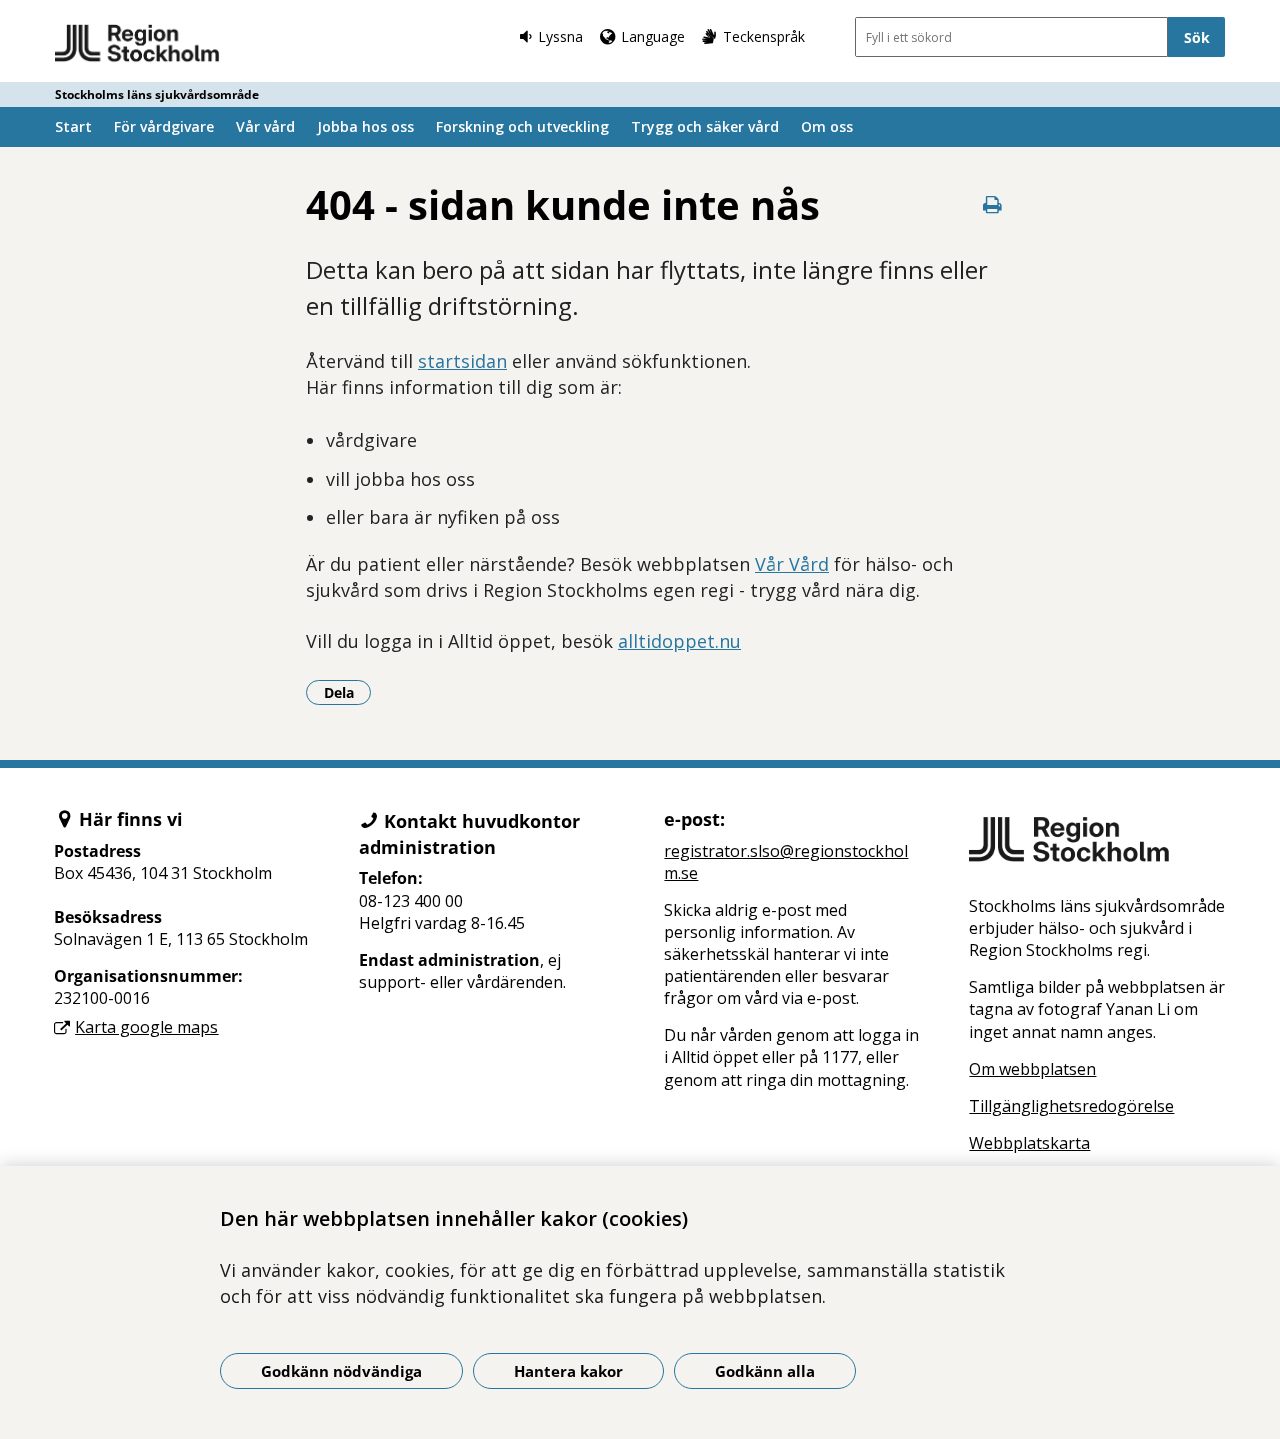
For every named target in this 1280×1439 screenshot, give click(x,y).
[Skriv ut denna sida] (992, 204)
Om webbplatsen (1032, 1069)
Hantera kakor (568, 1371)
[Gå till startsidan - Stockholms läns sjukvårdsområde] (137, 44)
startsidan (462, 361)
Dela (347, 692)
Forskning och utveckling (522, 126)
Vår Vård (792, 564)
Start (73, 126)
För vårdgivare (164, 126)
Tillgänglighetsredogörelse (1071, 1106)
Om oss (827, 126)
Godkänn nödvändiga (341, 1371)
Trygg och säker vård (705, 126)
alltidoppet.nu (679, 641)
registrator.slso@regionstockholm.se (786, 862)
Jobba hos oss (365, 126)
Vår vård (265, 126)
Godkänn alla (765, 1371)
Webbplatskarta (1029, 1143)
